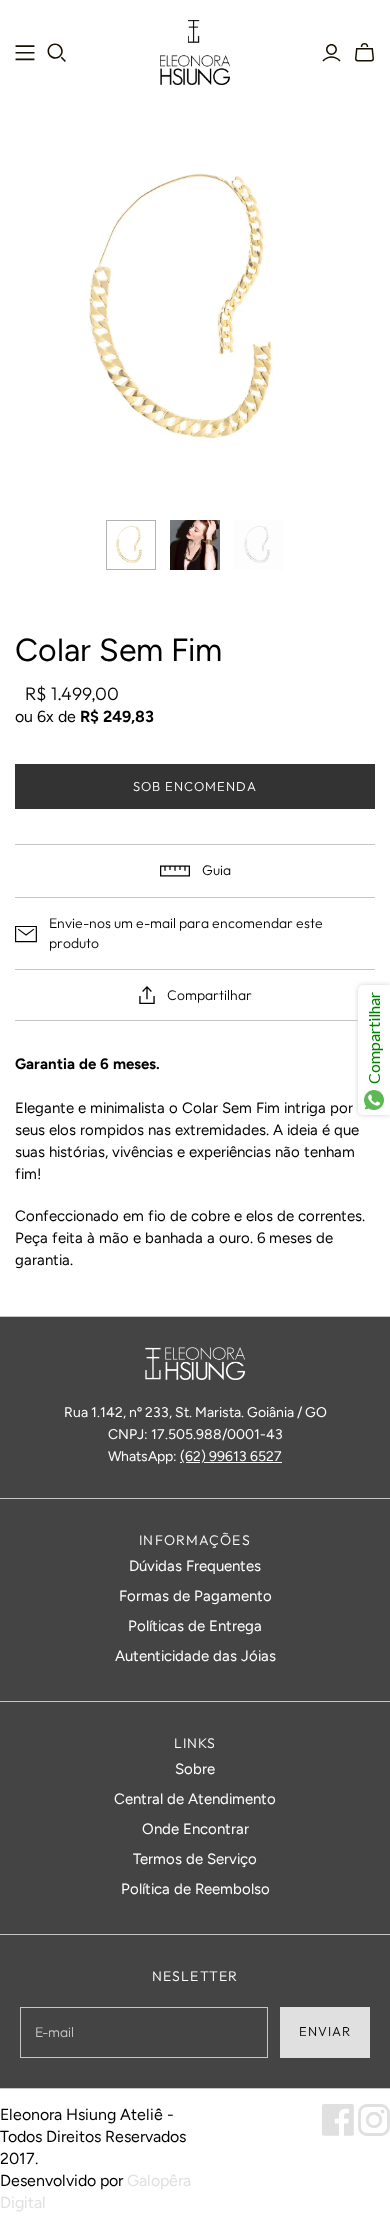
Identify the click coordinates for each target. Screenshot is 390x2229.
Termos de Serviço (195, 1859)
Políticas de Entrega (195, 1626)
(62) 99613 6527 (231, 1456)
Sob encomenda (195, 786)
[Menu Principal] (25, 53)
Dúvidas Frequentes (195, 1566)
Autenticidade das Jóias (195, 1656)
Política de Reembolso (195, 1889)
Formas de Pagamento (195, 1596)
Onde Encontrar (195, 1829)
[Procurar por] (57, 53)
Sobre (195, 1769)
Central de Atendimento (195, 1799)
